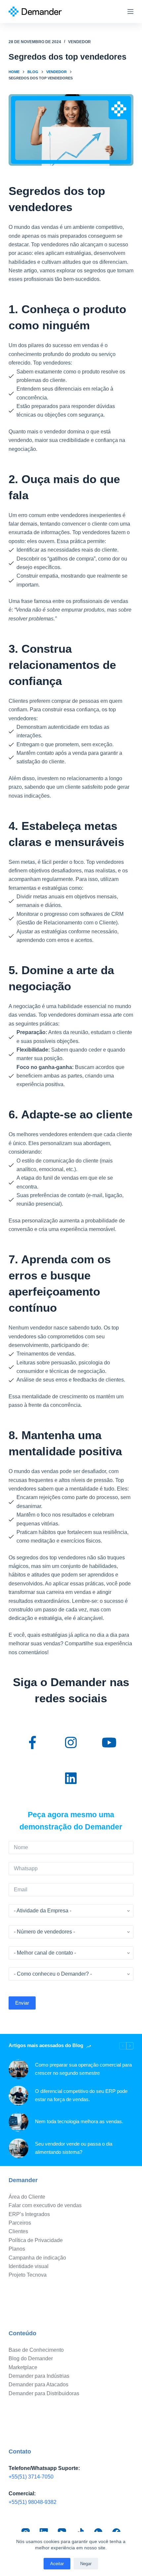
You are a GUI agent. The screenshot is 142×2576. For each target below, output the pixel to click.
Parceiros (20, 2223)
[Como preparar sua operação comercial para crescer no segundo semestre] (18, 2069)
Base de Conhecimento (36, 2350)
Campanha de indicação (37, 2258)
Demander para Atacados (38, 2384)
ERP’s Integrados (29, 2214)
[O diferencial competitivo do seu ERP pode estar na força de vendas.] (18, 2096)
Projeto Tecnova (28, 2275)
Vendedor (79, 42)
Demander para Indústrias (39, 2376)
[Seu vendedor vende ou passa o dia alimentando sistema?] (18, 2148)
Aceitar (57, 2564)
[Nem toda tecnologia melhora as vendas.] (18, 2122)
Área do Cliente (27, 2197)
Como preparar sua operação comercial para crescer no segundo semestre (83, 2069)
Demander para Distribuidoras (44, 2393)
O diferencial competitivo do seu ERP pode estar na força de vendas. (81, 2095)
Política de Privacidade (36, 2240)
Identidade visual (29, 2266)
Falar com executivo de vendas (45, 2205)
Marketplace (23, 2367)
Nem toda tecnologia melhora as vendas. (79, 2121)
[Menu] (130, 12)
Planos (17, 2249)
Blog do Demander (31, 2358)
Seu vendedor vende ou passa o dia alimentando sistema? (74, 2148)
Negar (86, 2564)
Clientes (18, 2231)
